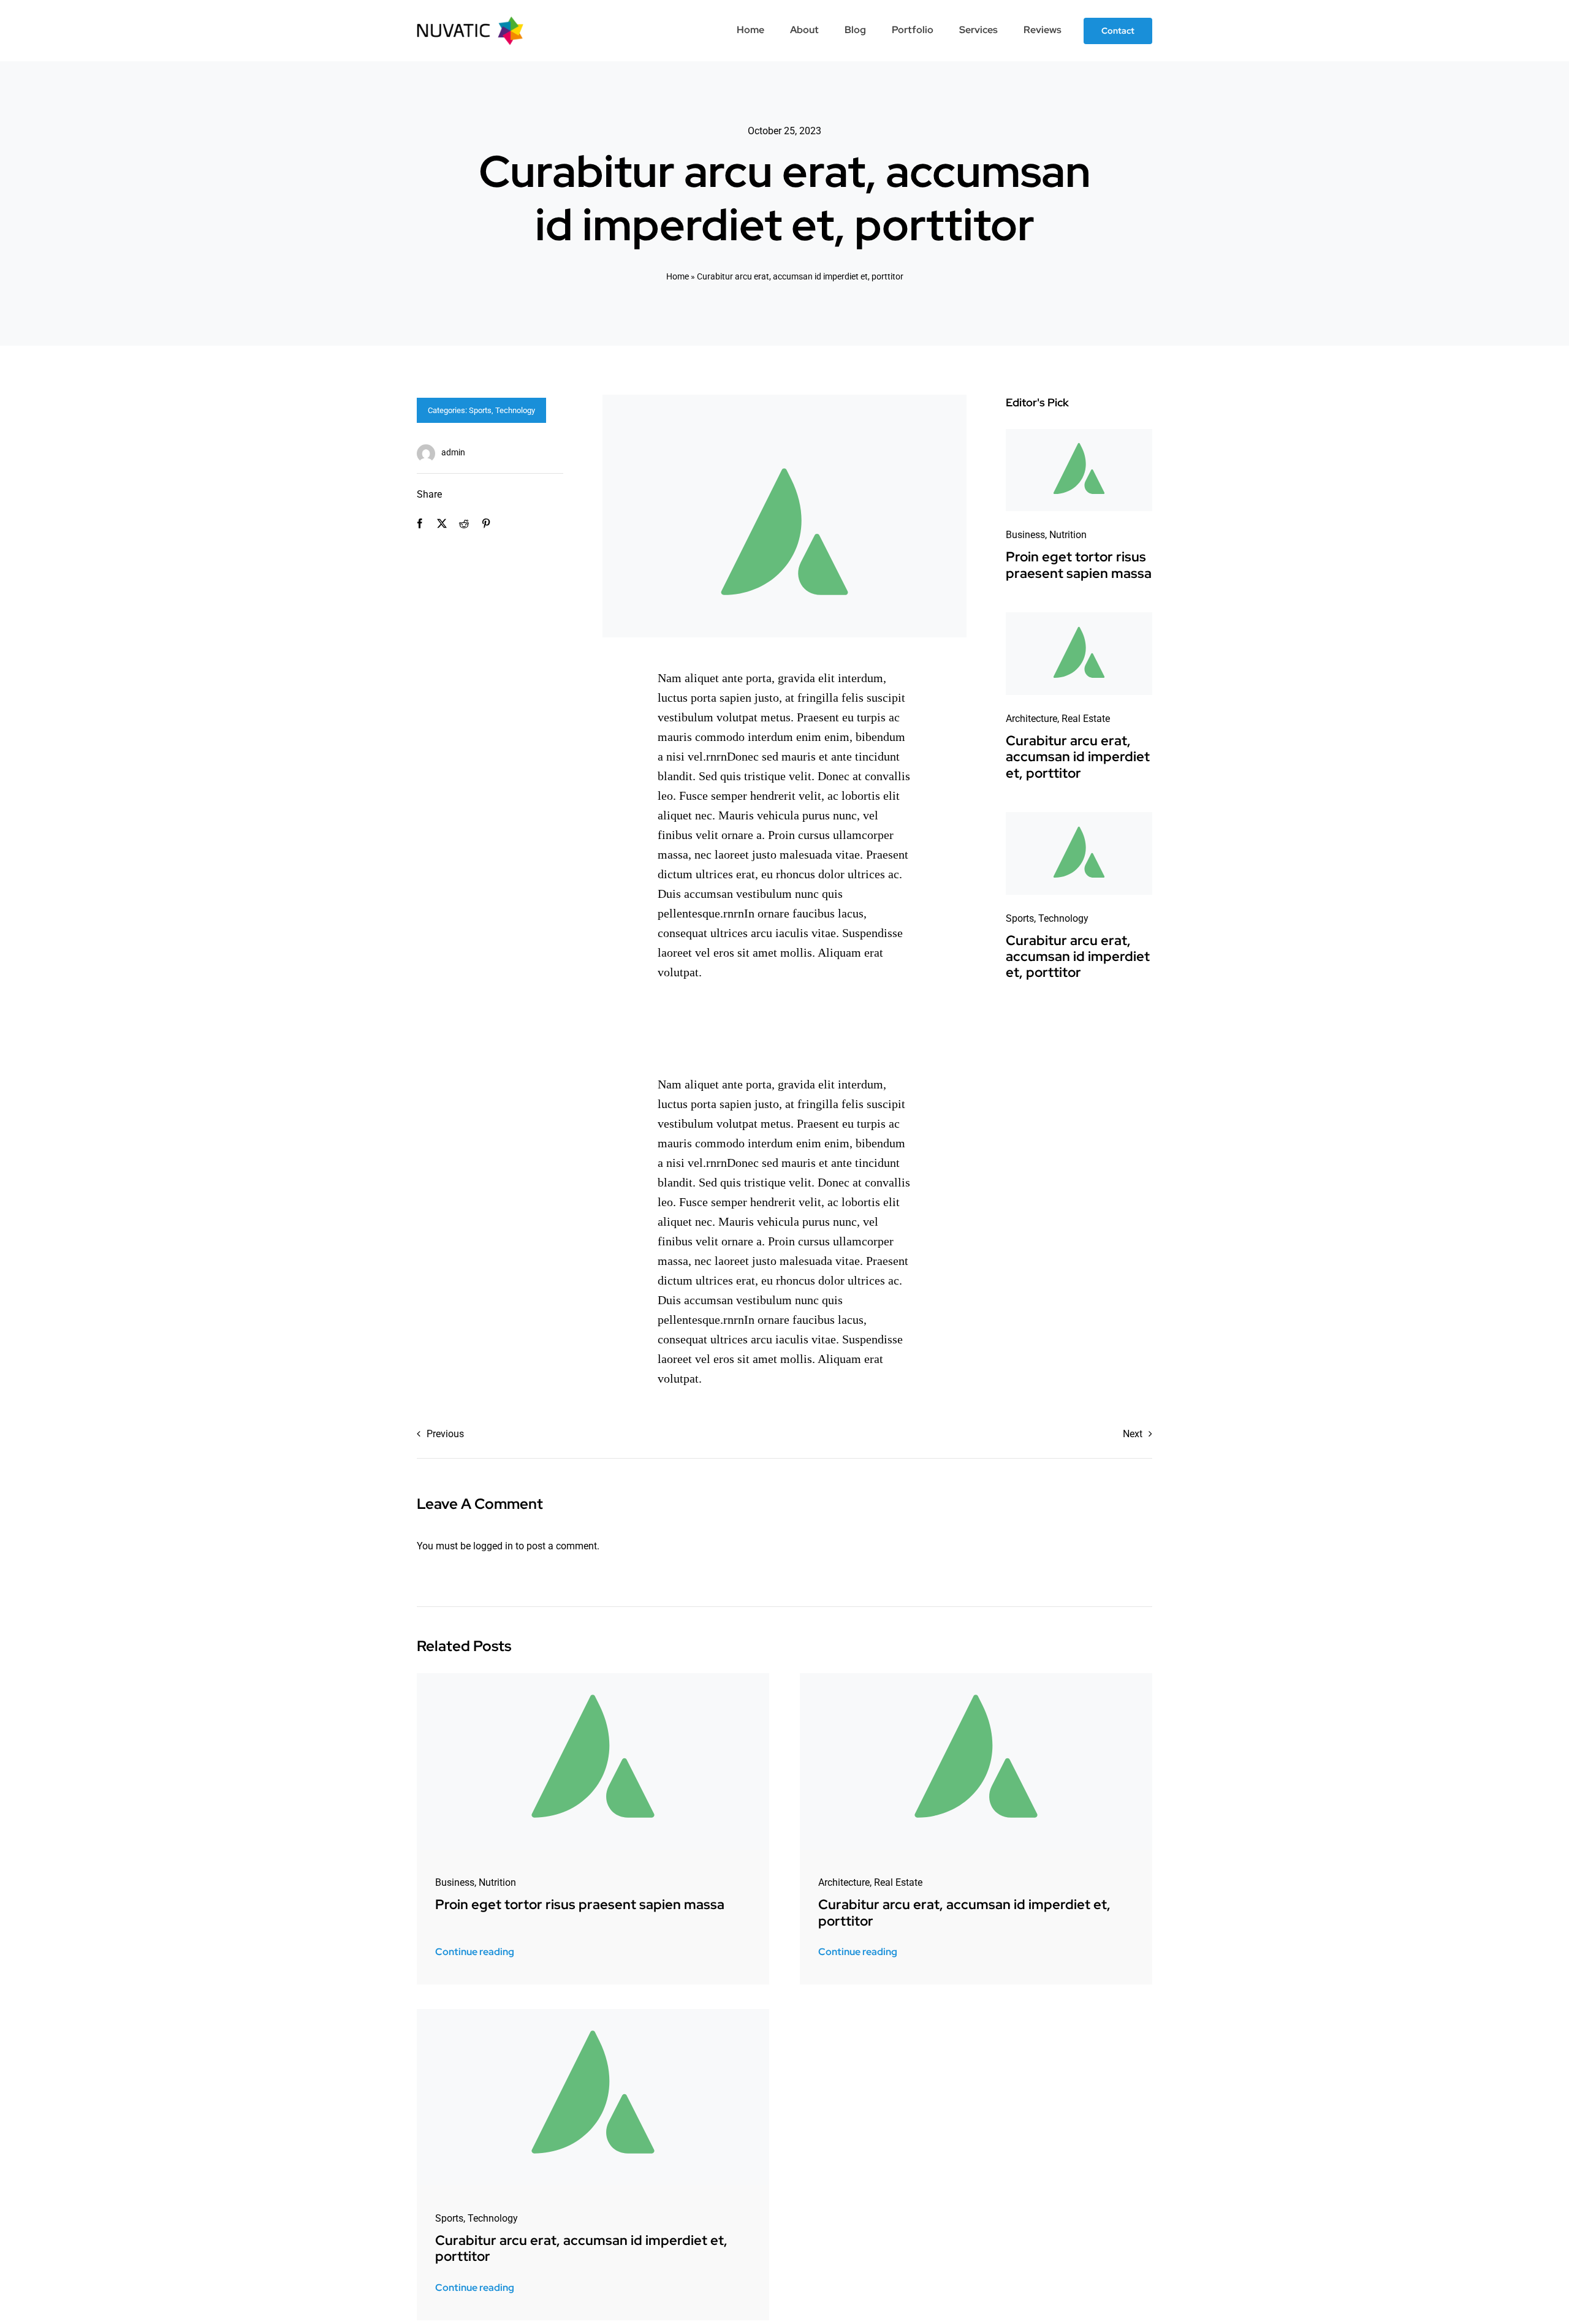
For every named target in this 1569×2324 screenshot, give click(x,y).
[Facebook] (420, 524)
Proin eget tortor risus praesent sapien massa (1079, 565)
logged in (493, 1546)
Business (1025, 535)
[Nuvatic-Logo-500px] (470, 21)
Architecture (1031, 719)
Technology (515, 410)
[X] (442, 524)
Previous (445, 1434)
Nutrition (1068, 535)
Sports (480, 410)
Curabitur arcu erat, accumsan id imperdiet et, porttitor (1078, 757)
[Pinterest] (486, 524)
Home (678, 276)
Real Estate (1086, 719)
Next (1133, 1434)
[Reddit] (464, 524)
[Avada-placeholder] (1079, 434)
